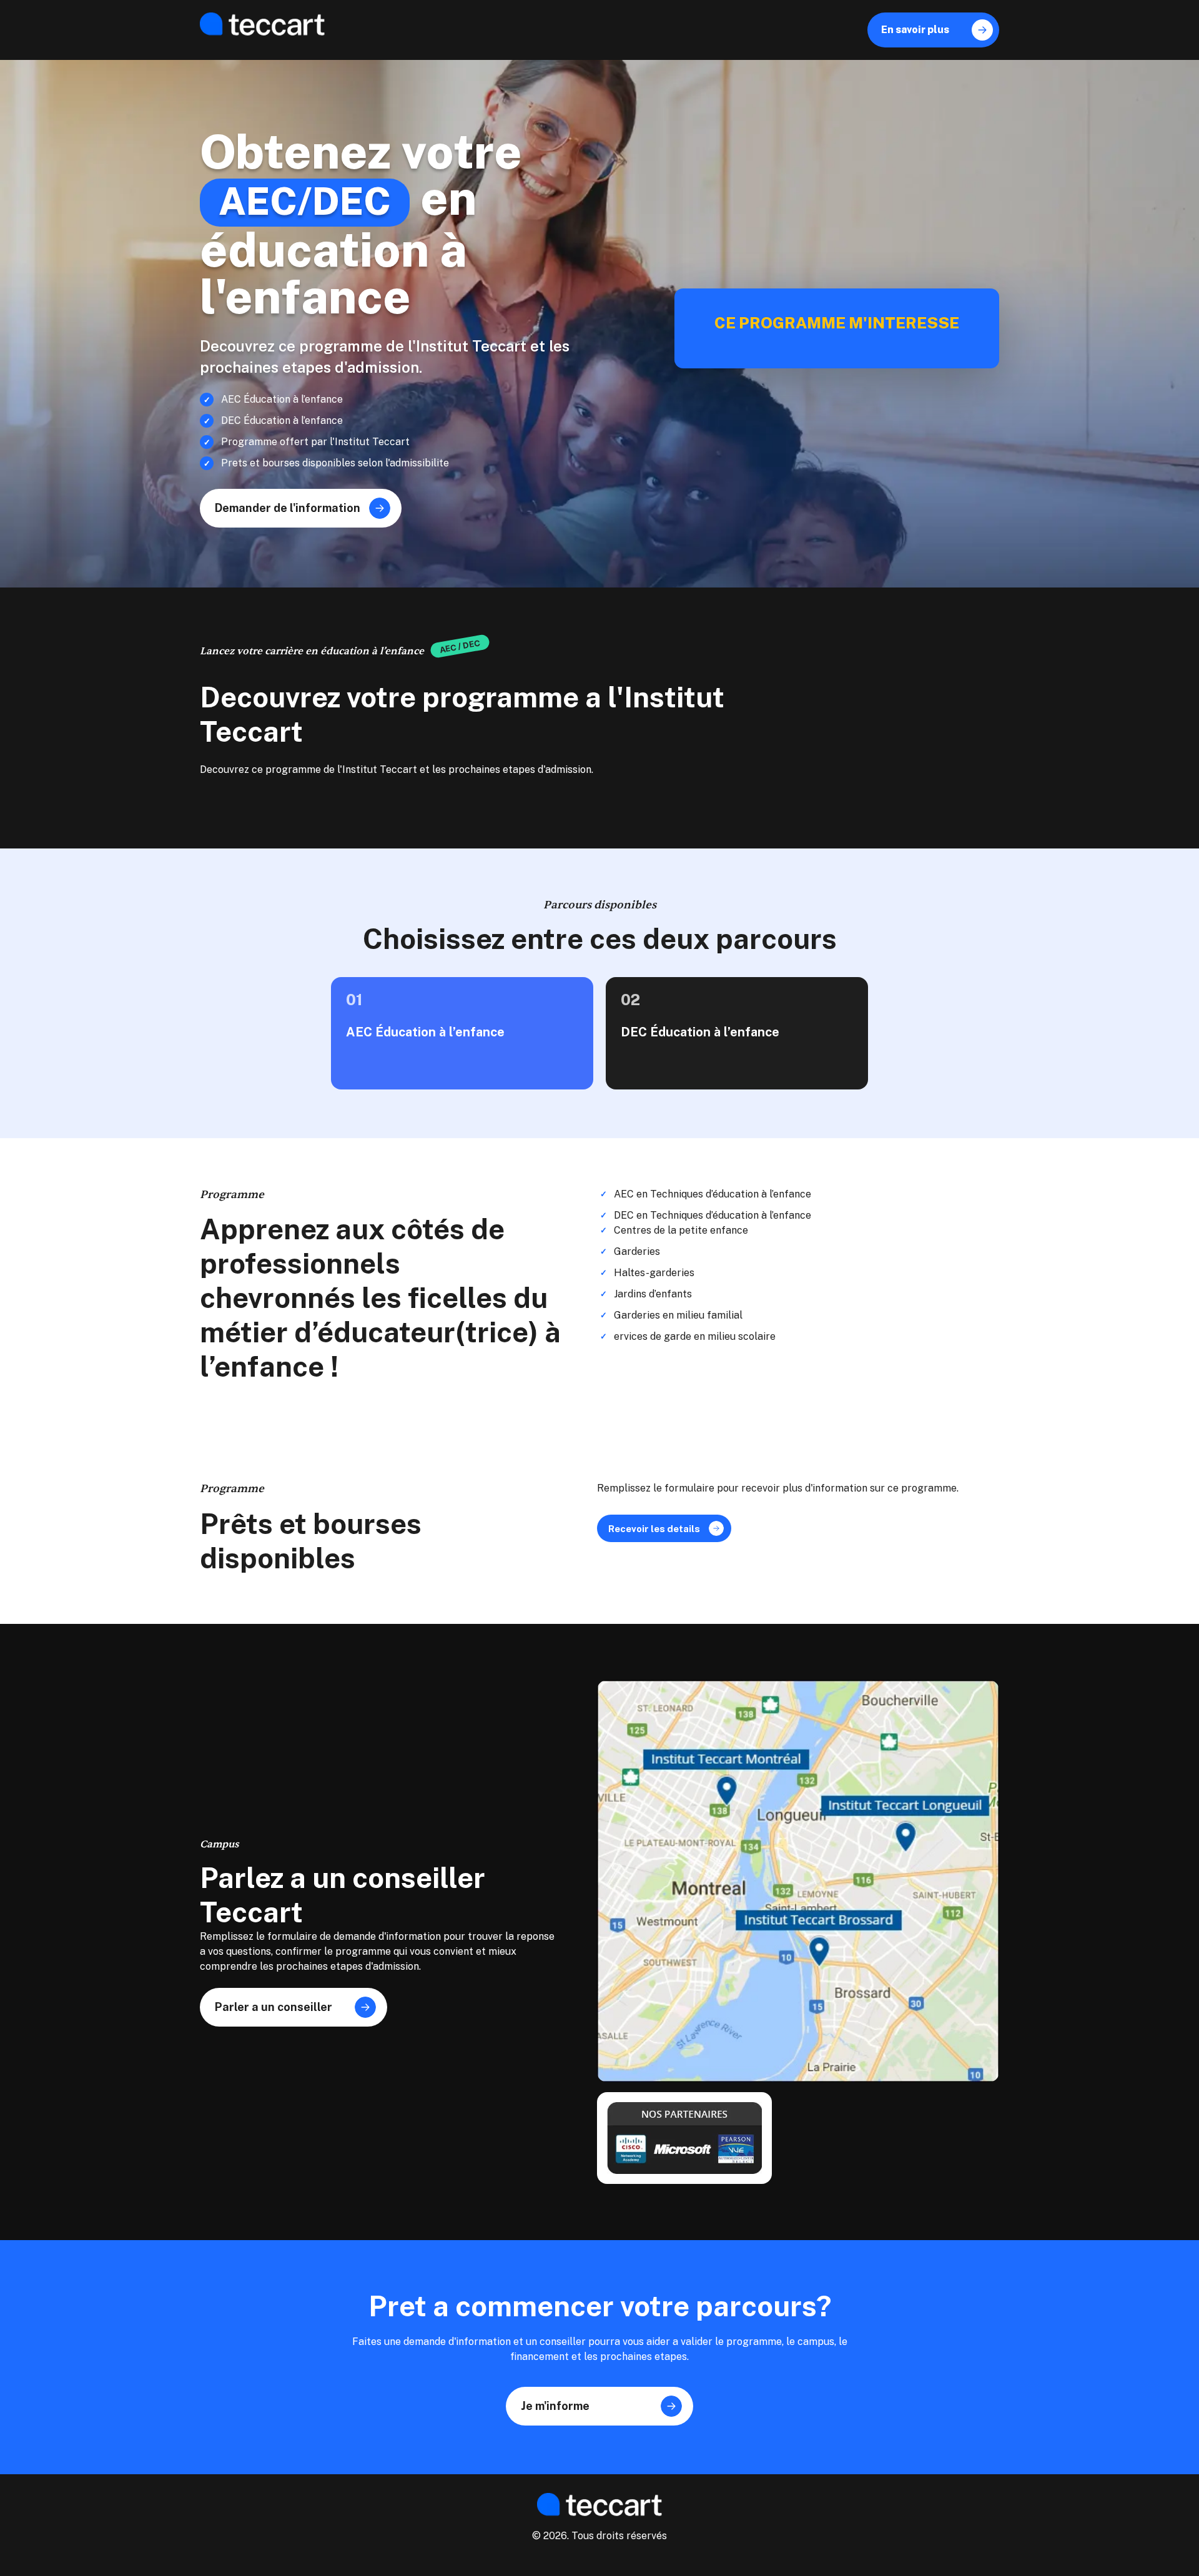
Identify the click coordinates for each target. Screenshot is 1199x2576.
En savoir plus (933, 30)
